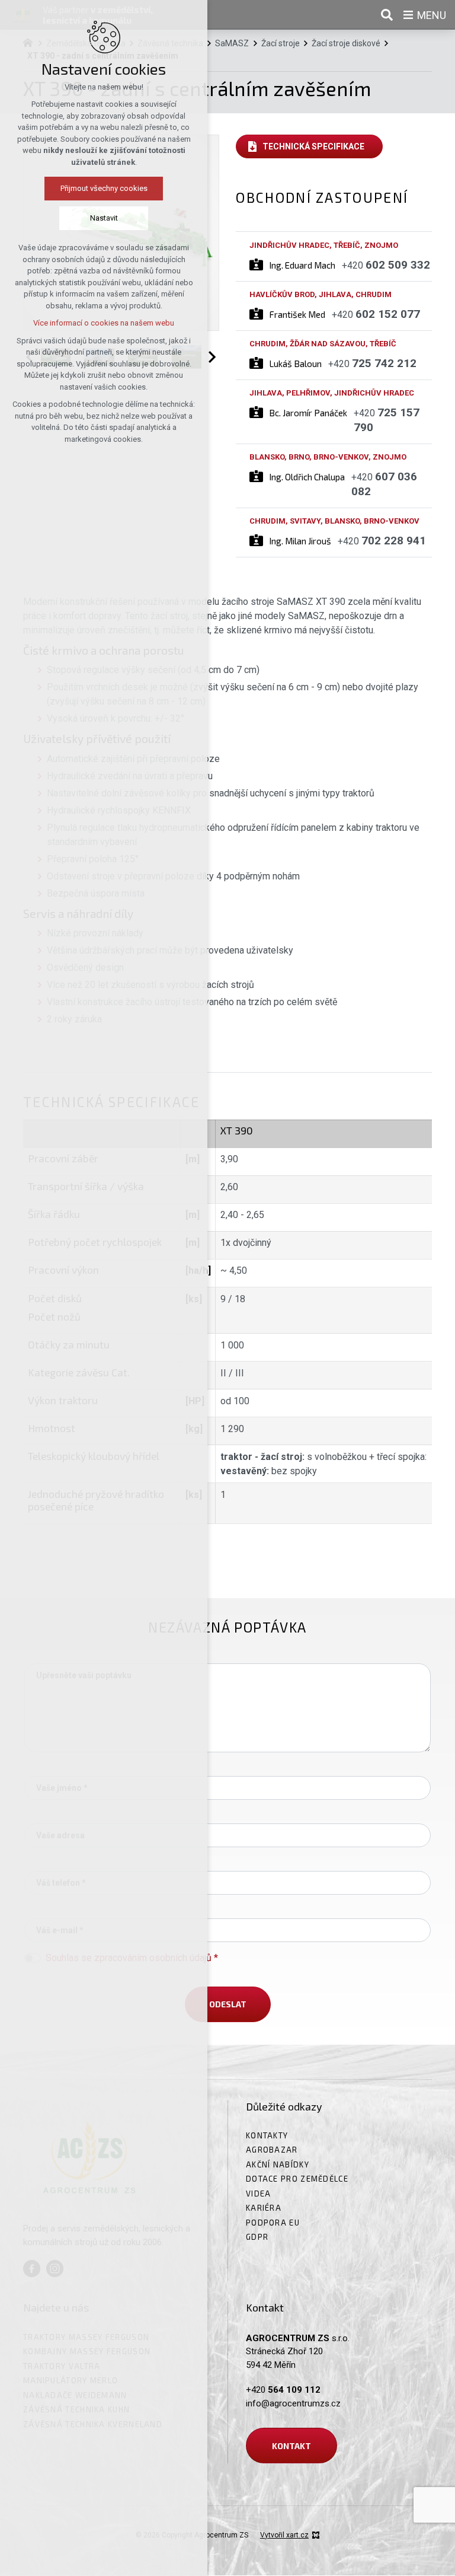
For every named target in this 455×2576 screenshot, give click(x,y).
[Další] (210, 357)
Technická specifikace (313, 146)
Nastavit (104, 218)
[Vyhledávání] (387, 15)
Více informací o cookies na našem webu (104, 323)
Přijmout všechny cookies (104, 188)
